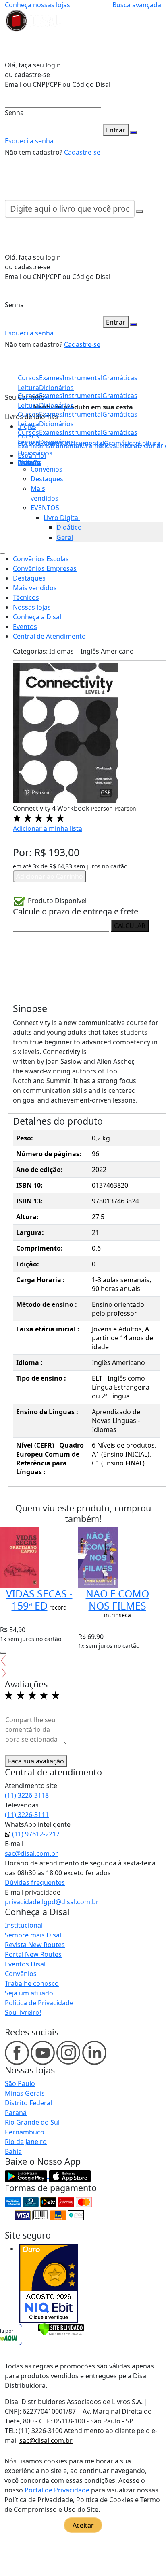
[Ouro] (49, 2283)
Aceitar (83, 2525)
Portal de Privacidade (58, 2490)
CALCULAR (130, 926)
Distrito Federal (28, 2103)
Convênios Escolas (41, 559)
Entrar (116, 130)
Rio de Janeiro (26, 2142)
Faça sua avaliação (36, 1761)
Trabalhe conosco (32, 1983)
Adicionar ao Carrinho (50, 876)
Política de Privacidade (39, 2003)
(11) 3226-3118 (27, 1795)
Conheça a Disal (37, 617)
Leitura (28, 442)
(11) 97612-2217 (35, 1834)
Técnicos (26, 597)
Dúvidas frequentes (35, 1882)
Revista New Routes (35, 1945)
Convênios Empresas (45, 568)
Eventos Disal (25, 1964)
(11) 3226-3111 (27, 1815)
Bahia (13, 2151)
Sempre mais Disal (33, 1935)
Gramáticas (120, 432)
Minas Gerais (25, 2093)
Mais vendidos (35, 588)
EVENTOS (45, 508)
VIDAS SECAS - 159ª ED (39, 1599)
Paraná (16, 2113)
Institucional (24, 1925)
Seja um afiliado (29, 1993)
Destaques (47, 479)
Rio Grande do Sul (32, 2122)
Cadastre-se (82, 152)
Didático (69, 527)
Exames (51, 432)
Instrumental (82, 432)
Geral (65, 537)
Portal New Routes (33, 1954)
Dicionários (35, 453)
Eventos (25, 627)
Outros (29, 463)
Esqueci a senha (29, 141)
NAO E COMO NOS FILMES (117, 1599)
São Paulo (20, 2083)
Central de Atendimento (49, 636)
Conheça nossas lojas (37, 5)
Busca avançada (137, 5)
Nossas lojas (32, 607)
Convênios (47, 469)
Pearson (103, 808)
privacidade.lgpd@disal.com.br (52, 1902)
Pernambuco (25, 2132)
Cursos (28, 432)
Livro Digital (62, 518)
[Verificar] (61, 2329)
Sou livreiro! (23, 2012)
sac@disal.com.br (31, 1853)
